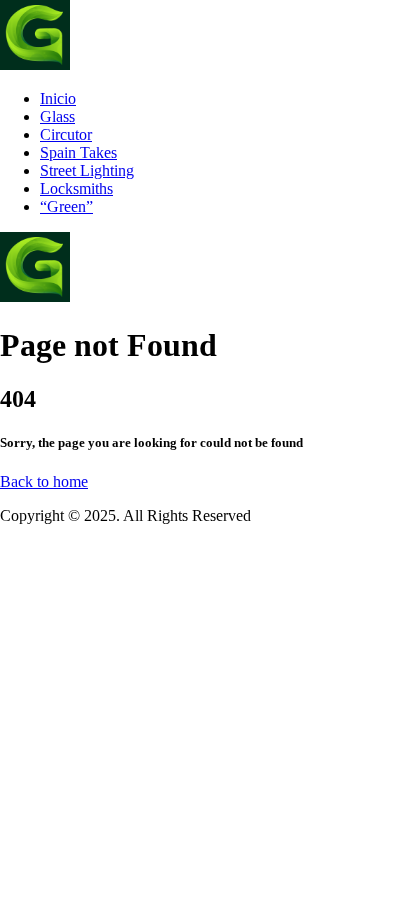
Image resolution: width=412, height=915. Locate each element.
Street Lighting (87, 170)
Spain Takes (78, 152)
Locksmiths (76, 188)
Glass (57, 116)
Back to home (44, 481)
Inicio (58, 98)
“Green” (66, 206)
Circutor (66, 134)
